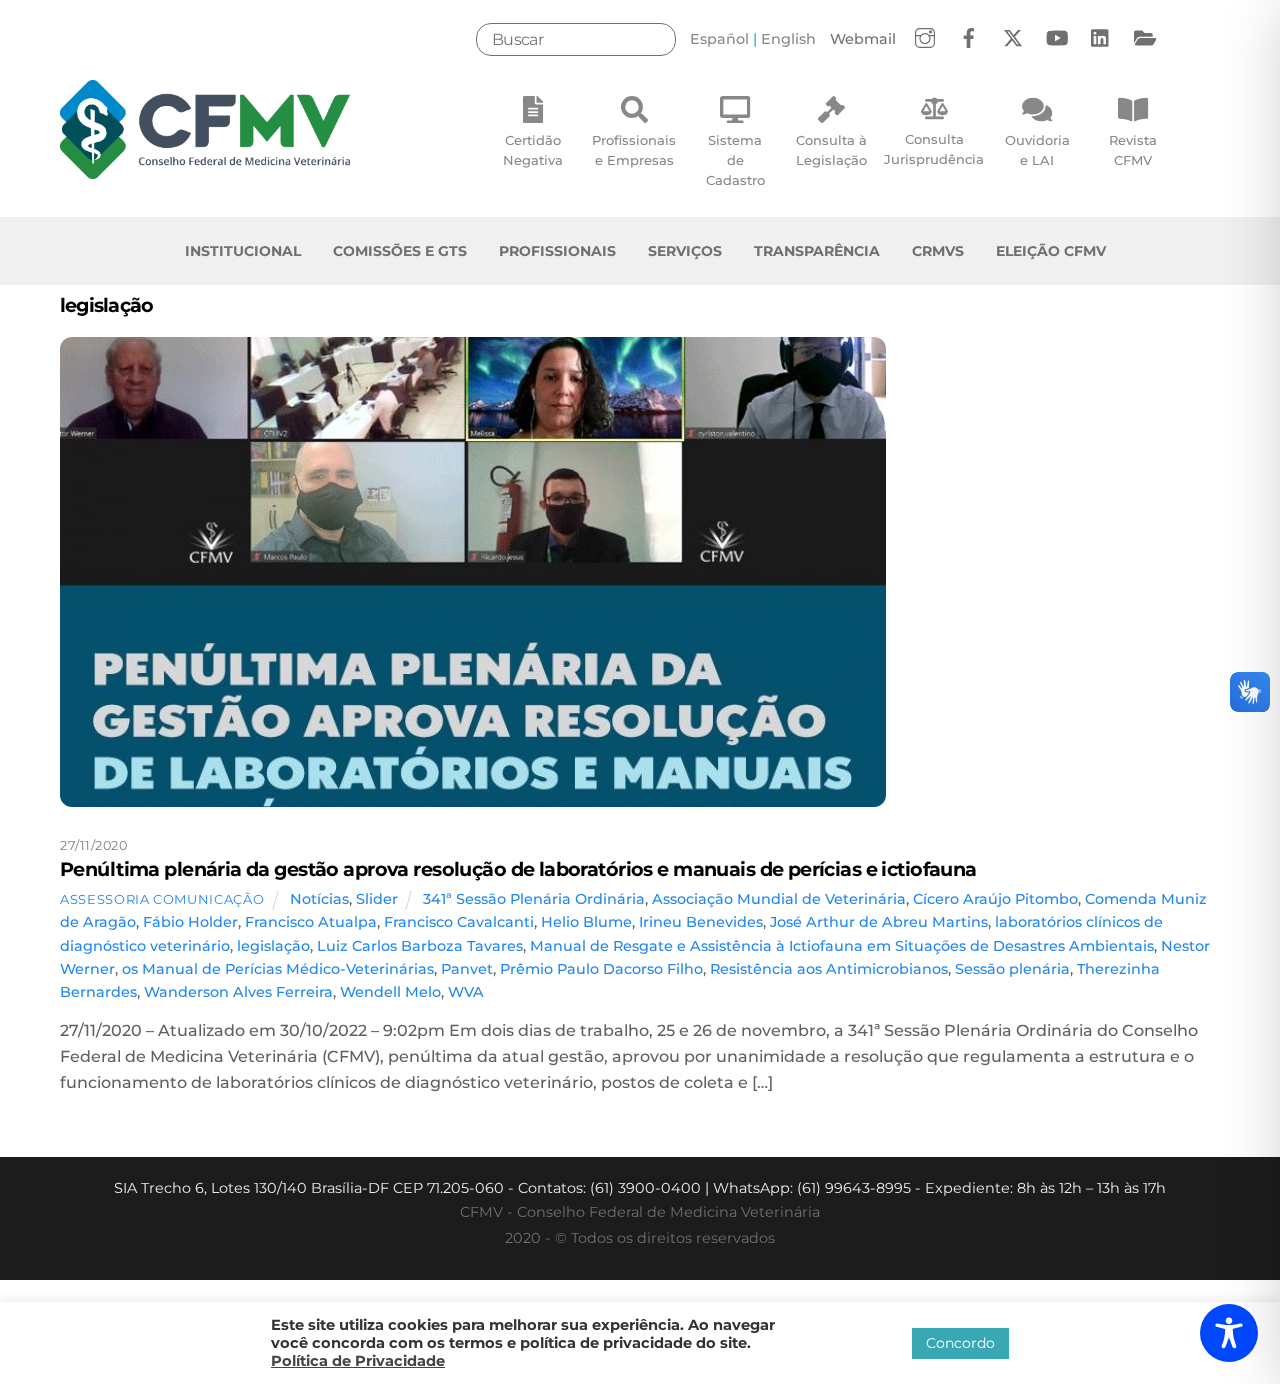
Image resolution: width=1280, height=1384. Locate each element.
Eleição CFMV (1051, 251)
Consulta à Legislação (831, 150)
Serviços (685, 251)
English (788, 39)
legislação (273, 946)
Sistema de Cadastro (735, 160)
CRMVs (938, 251)
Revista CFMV (1133, 150)
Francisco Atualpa (311, 922)
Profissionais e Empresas (634, 150)
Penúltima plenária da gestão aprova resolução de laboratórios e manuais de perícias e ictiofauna (518, 869)
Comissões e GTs (400, 251)
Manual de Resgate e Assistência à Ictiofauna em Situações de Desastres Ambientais (842, 946)
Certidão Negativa (533, 150)
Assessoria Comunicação (162, 899)
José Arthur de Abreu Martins (879, 922)
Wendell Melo (390, 992)
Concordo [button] (960, 1343)
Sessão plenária (1012, 969)
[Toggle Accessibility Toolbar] (1229, 1333)
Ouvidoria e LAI (1037, 150)
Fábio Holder (190, 922)
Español (719, 39)
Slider (377, 899)
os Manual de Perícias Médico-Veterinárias (278, 969)
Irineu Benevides (701, 922)
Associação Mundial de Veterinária (779, 899)
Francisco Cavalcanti (459, 922)
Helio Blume (586, 922)
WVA (466, 992)
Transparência (817, 251)
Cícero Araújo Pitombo (995, 899)
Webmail (863, 39)
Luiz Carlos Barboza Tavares (420, 946)
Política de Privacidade (358, 1361)
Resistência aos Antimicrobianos (829, 969)
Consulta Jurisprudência (934, 149)
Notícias (319, 899)
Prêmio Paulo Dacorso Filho (601, 969)
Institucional (243, 251)
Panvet (467, 969)
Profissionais (557, 251)
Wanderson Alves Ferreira (238, 992)
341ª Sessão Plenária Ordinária (534, 899)
